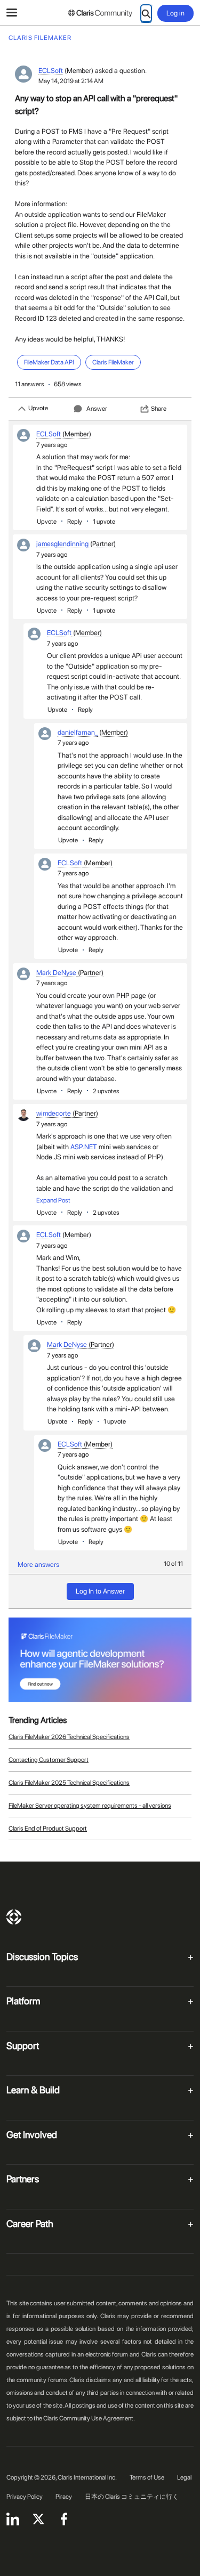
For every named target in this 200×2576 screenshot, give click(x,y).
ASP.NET (84, 1147)
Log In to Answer (100, 1591)
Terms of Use (147, 2477)
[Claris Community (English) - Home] (100, 13)
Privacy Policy (25, 2497)
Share (159, 409)
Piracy (64, 2497)
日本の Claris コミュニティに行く (132, 2497)
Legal (184, 2477)
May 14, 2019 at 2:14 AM (71, 81)
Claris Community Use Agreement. (89, 2418)
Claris (14, 1917)
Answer (97, 409)
